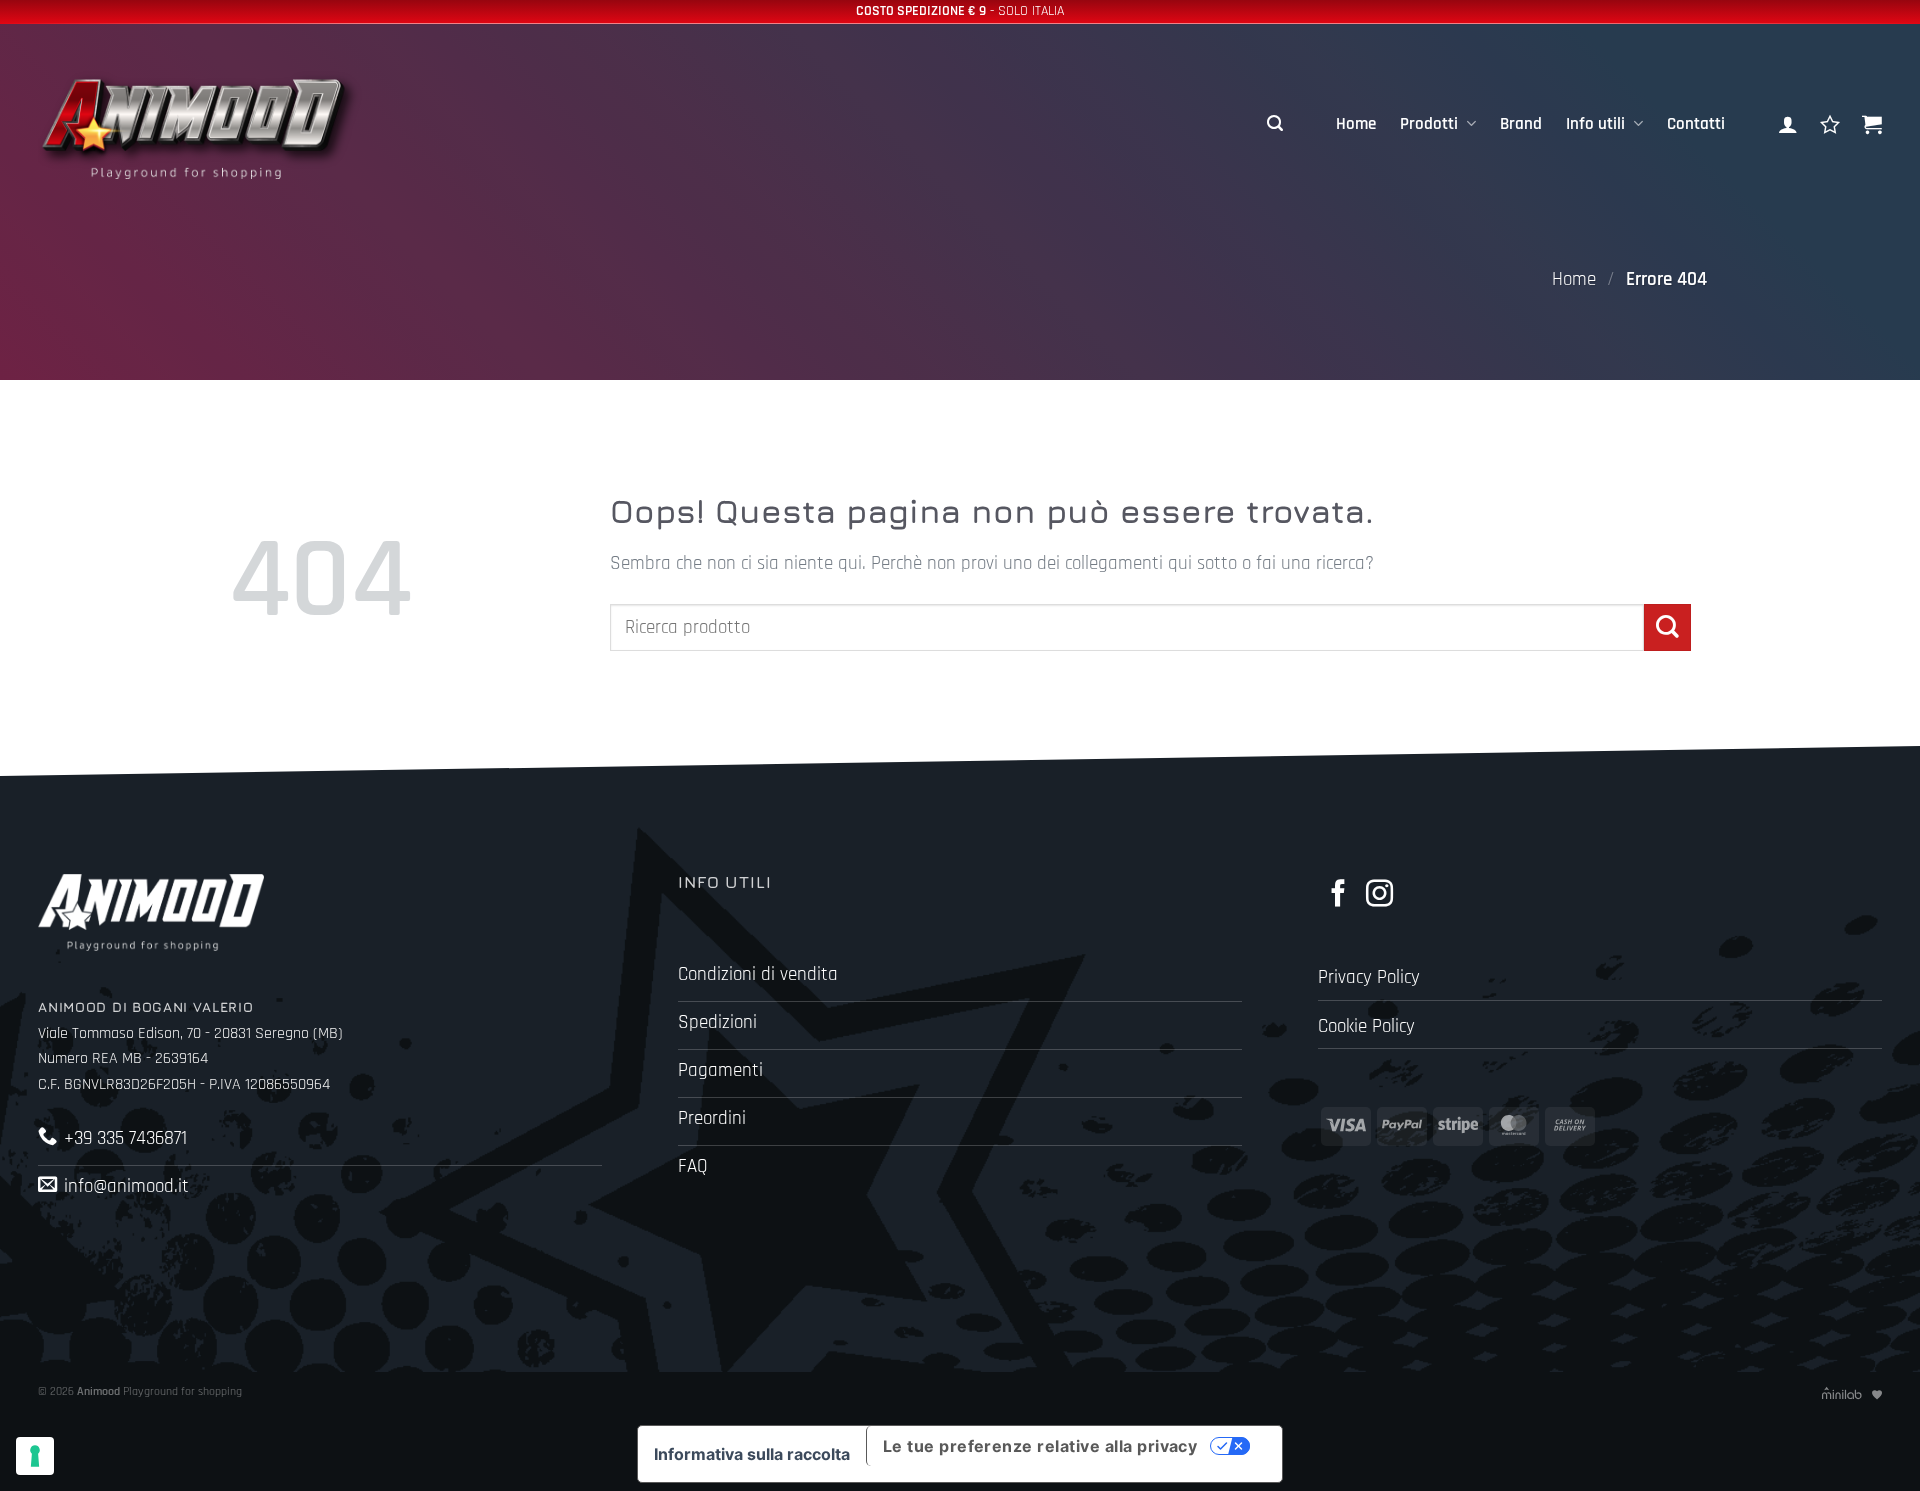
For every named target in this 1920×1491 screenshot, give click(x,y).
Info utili (1595, 124)
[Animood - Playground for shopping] (217, 124)
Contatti (1696, 124)
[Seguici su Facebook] (1338, 895)
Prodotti (1429, 124)
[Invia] (1667, 627)
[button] (1275, 124)
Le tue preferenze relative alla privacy (1040, 1446)
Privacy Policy (1369, 977)
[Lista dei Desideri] (1830, 124)
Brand (1521, 124)
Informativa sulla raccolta (752, 1454)
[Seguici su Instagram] (1379, 895)
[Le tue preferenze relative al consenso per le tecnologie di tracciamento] (35, 1456)
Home (1356, 124)
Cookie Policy (1366, 1026)
